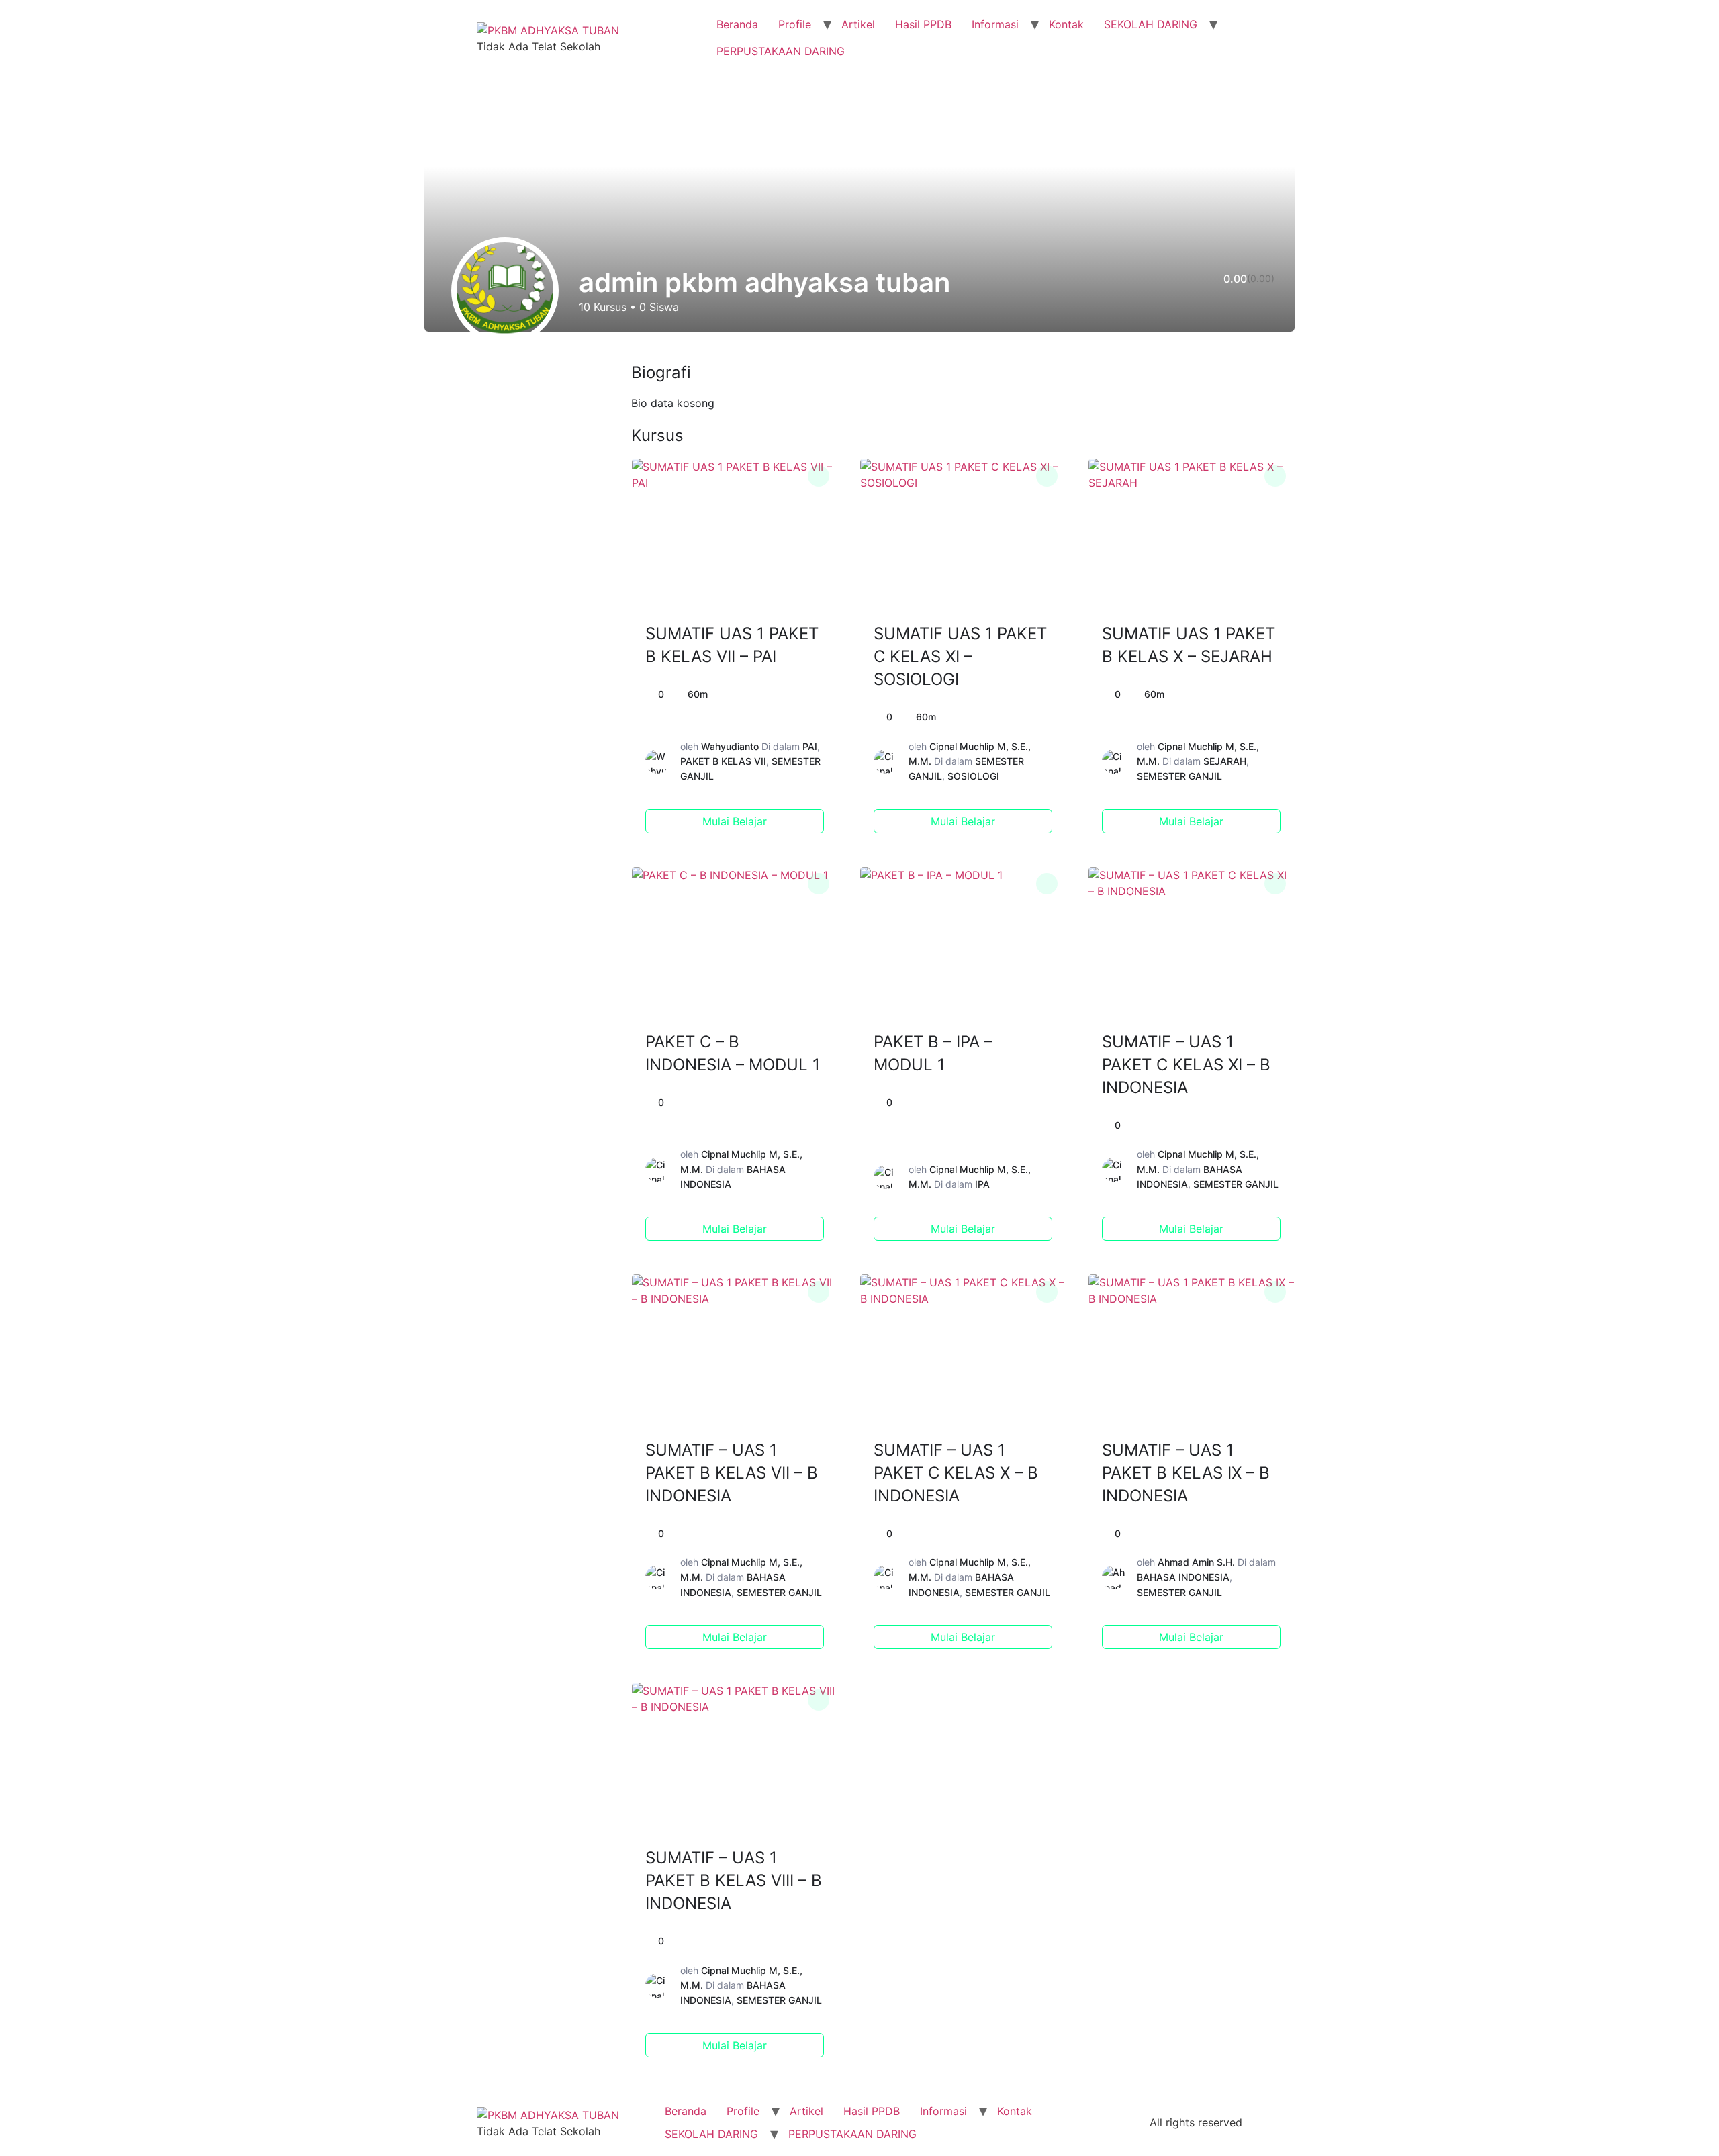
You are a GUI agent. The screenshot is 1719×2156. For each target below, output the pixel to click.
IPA (982, 1184)
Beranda (737, 24)
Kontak (1066, 24)
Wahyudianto (730, 746)
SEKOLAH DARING (1151, 24)
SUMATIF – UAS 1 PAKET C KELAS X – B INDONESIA (956, 1473)
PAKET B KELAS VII (723, 761)
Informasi (995, 24)
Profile (795, 24)
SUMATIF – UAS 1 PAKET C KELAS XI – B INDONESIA (1186, 1065)
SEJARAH (1225, 761)
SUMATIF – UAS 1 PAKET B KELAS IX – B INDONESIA (1186, 1473)
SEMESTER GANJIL (1179, 776)
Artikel (858, 24)
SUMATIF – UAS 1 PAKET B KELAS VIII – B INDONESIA (734, 1880)
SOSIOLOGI (973, 776)
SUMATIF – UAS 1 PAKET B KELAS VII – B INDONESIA (732, 1473)
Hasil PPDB (923, 24)
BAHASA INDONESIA (1183, 1577)
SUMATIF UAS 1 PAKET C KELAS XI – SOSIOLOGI (960, 656)
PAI (810, 746)
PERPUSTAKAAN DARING (781, 51)
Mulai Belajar (735, 821)
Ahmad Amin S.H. (1196, 1562)
